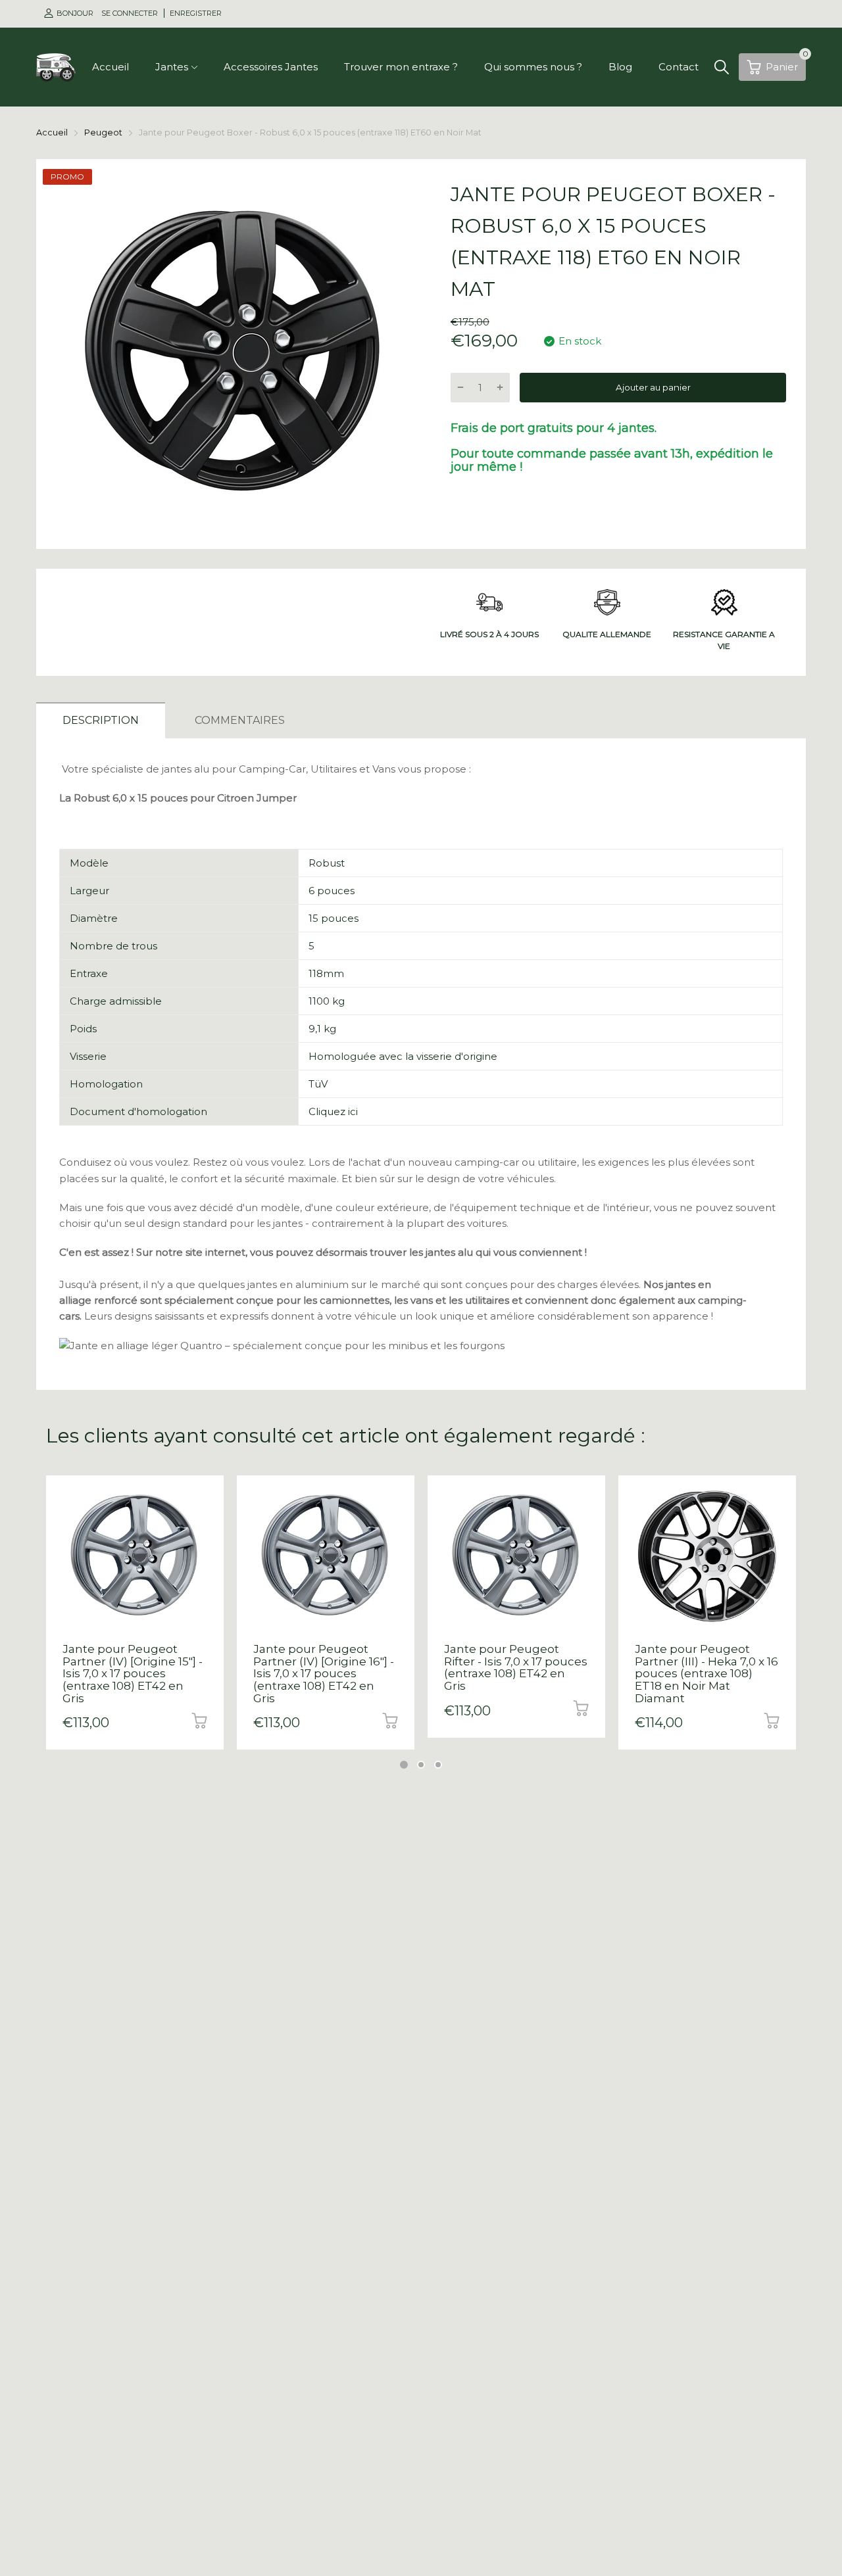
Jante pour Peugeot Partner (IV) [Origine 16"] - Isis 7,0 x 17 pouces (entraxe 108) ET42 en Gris (324, 1674)
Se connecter (131, 13)
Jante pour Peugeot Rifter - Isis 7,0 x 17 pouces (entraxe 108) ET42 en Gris (516, 1667)
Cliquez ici (333, 1111)
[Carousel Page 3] (438, 1765)
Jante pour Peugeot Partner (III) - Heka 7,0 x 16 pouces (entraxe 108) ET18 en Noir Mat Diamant (706, 1674)
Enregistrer (196, 13)
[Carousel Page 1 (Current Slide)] (404, 1765)
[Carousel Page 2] (421, 1765)
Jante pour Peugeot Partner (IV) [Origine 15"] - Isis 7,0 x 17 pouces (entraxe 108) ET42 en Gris (133, 1674)
